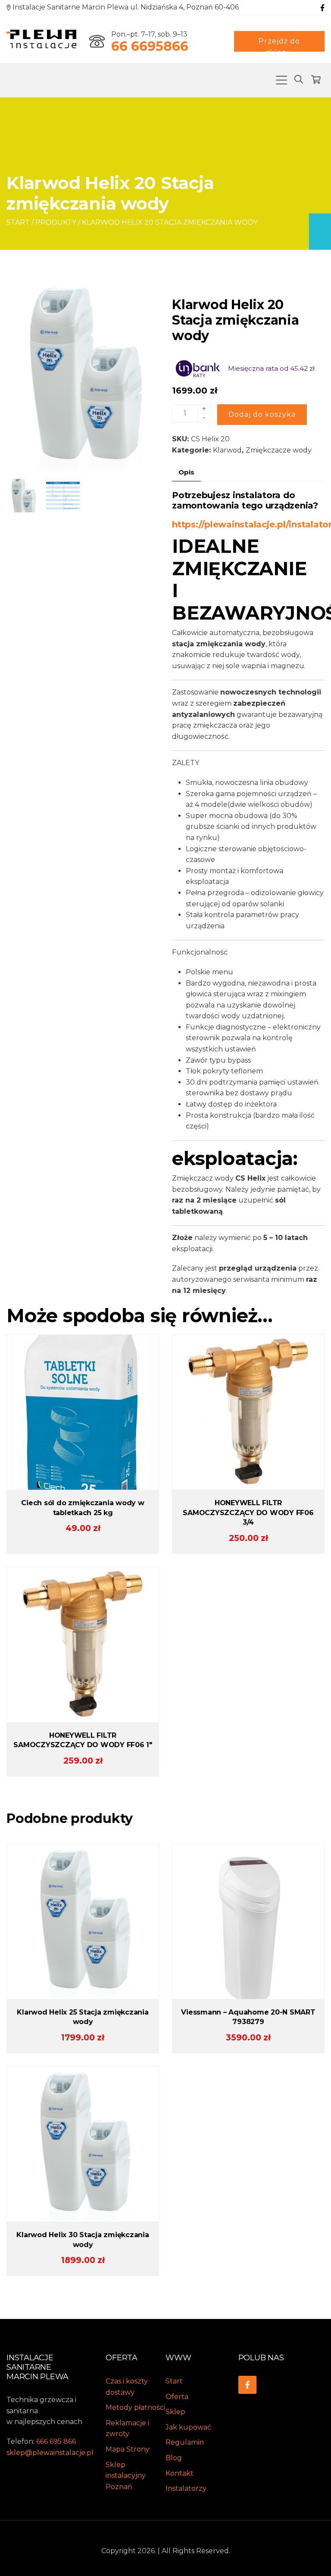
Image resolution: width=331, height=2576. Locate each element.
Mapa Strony (128, 2449)
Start (18, 222)
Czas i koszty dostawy (127, 2387)
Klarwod (227, 450)
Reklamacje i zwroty (127, 2429)
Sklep (175, 2412)
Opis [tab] (186, 472)
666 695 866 (56, 2441)
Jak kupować (188, 2427)
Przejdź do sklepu (279, 44)
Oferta (177, 2397)
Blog (174, 2458)
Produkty (56, 222)
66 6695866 (150, 46)
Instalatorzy (186, 2488)
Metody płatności (135, 2407)
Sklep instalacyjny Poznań (126, 2476)
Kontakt (180, 2473)
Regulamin (185, 2442)
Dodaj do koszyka (262, 414)
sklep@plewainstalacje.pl (50, 2453)
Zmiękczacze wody (279, 450)
